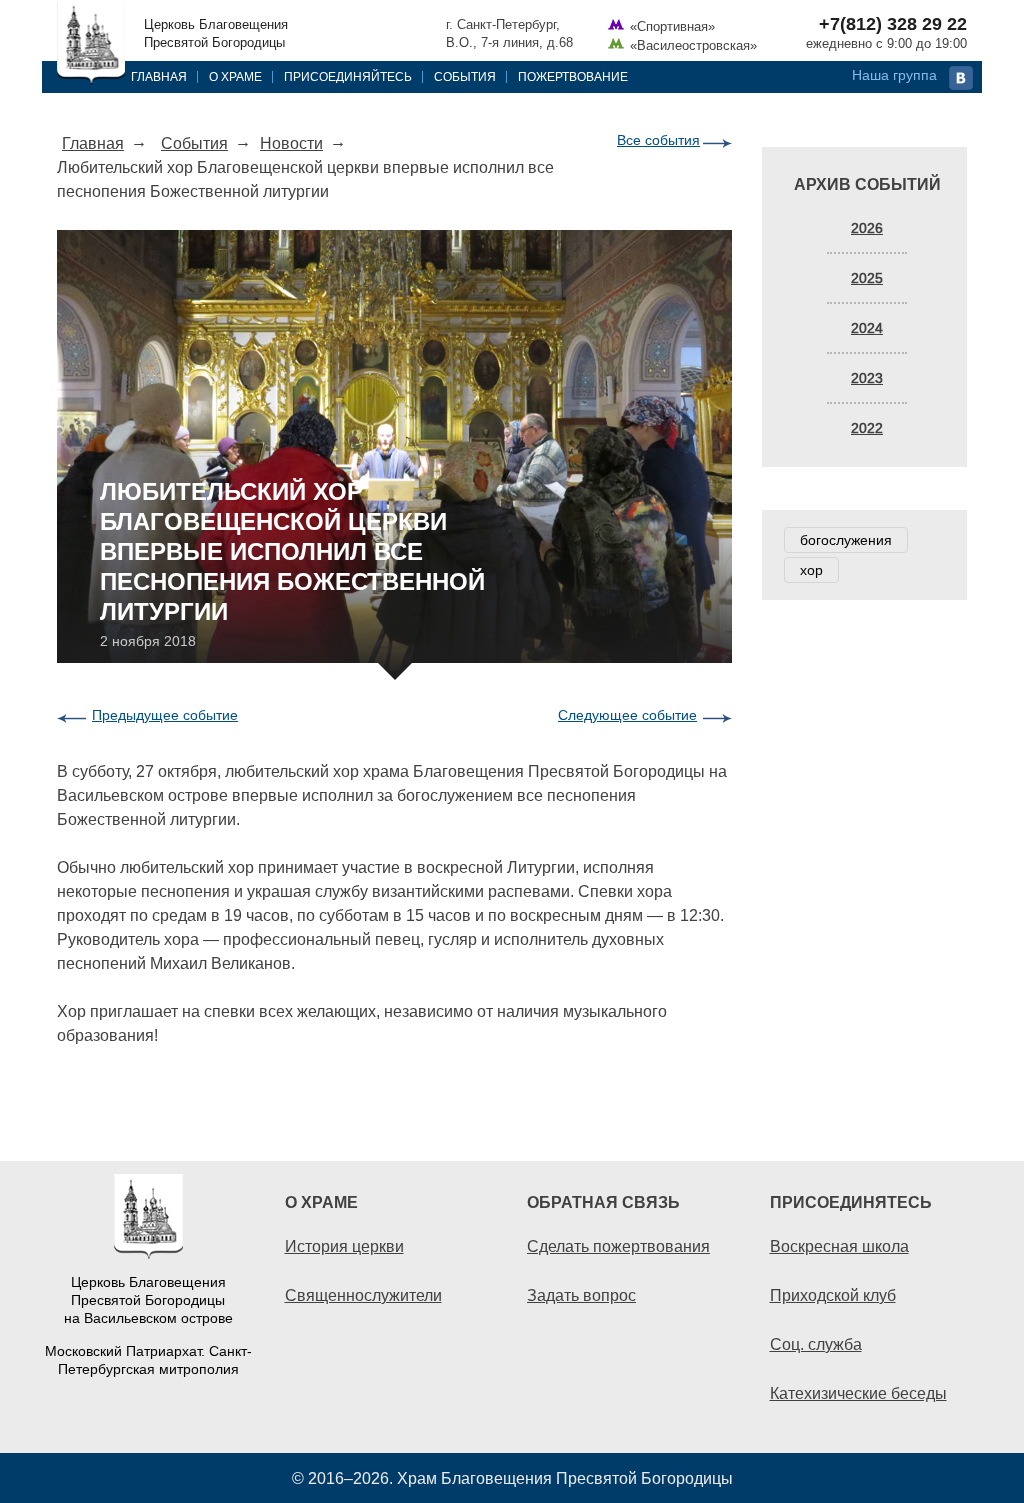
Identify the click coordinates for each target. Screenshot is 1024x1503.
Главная (159, 76)
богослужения (846, 540)
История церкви (344, 1246)
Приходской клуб (833, 1295)
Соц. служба (816, 1344)
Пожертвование (573, 76)
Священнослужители (363, 1295)
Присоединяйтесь (348, 76)
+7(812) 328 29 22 (893, 24)
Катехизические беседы (858, 1393)
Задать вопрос (581, 1295)
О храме (235, 76)
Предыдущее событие (165, 715)
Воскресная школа (839, 1246)
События (465, 76)
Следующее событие (627, 715)
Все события (658, 140)
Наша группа (894, 75)
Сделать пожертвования (618, 1246)
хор (811, 570)
